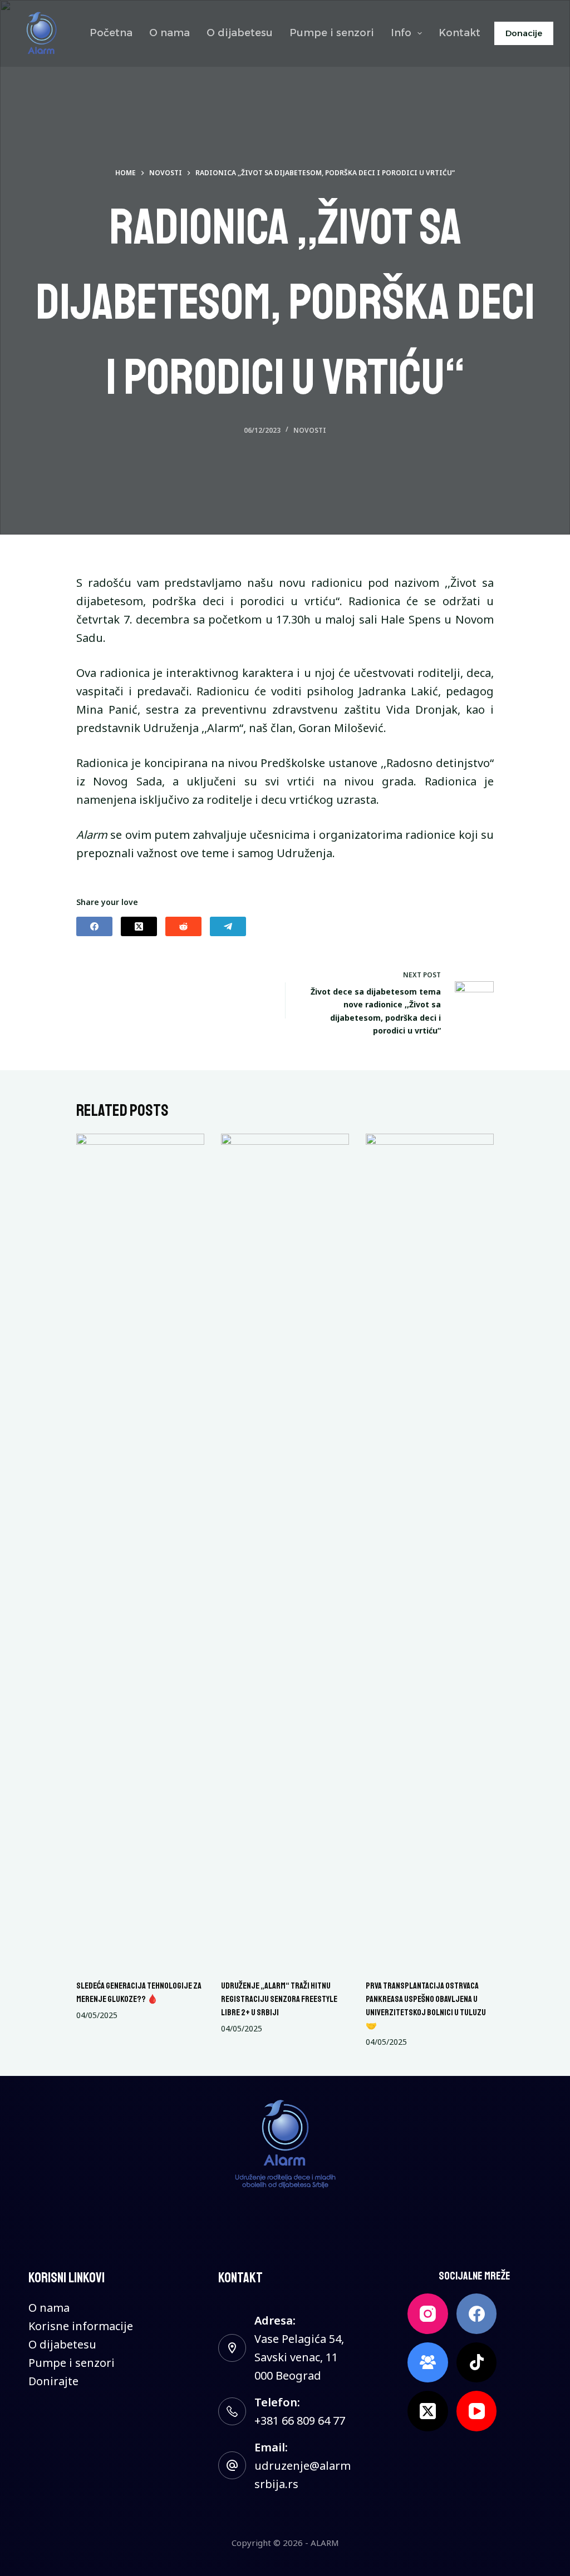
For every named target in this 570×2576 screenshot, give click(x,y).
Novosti (310, 430)
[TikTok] (477, 2363)
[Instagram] (428, 2314)
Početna (111, 33)
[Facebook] (94, 926)
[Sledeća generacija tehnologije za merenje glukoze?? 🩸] (140, 1551)
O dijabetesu (240, 33)
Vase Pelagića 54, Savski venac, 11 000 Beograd (299, 2357)
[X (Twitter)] (139, 926)
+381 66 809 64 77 (300, 2421)
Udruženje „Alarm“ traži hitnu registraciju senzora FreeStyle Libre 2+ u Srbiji (279, 1999)
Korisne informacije (81, 2326)
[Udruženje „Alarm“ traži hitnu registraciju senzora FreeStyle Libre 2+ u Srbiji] (285, 1551)
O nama (169, 33)
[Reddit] (183, 926)
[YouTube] (477, 2411)
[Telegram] (228, 926)
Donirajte (53, 2381)
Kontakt (460, 33)
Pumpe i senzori (332, 33)
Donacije (524, 33)
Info (401, 33)
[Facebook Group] (428, 2363)
